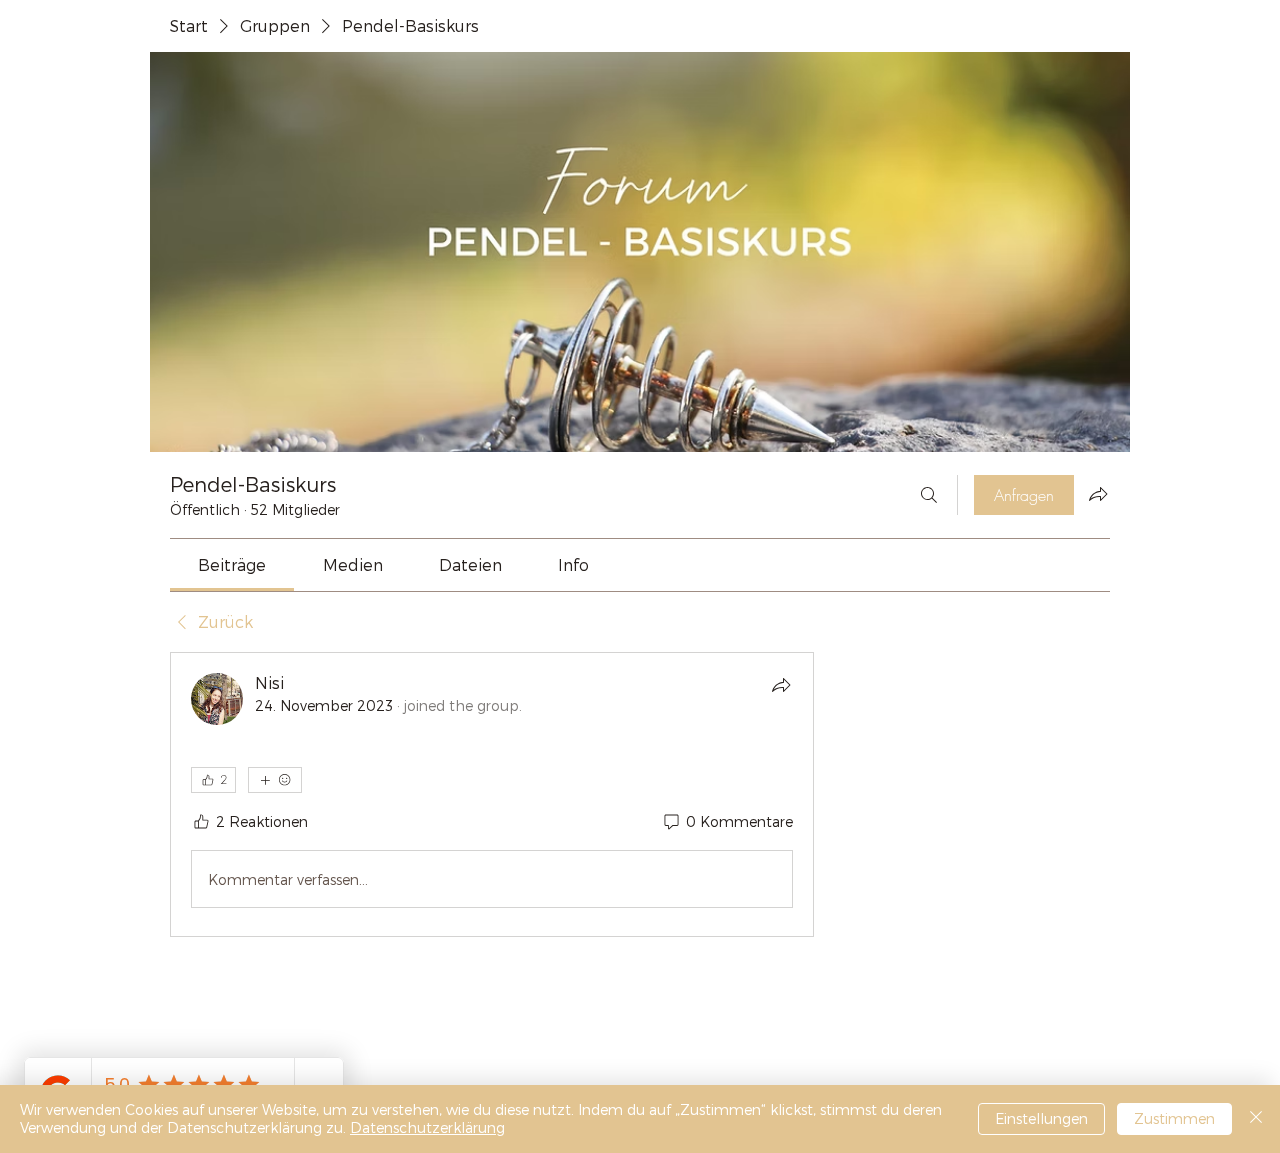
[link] (232, 564)
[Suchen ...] (929, 495)
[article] (492, 794)
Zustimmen (1174, 1118)
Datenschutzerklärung (427, 1127)
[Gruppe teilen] (1098, 494)
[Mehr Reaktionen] (275, 780)
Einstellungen (1041, 1118)
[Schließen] (1256, 1119)
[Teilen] (781, 685)
